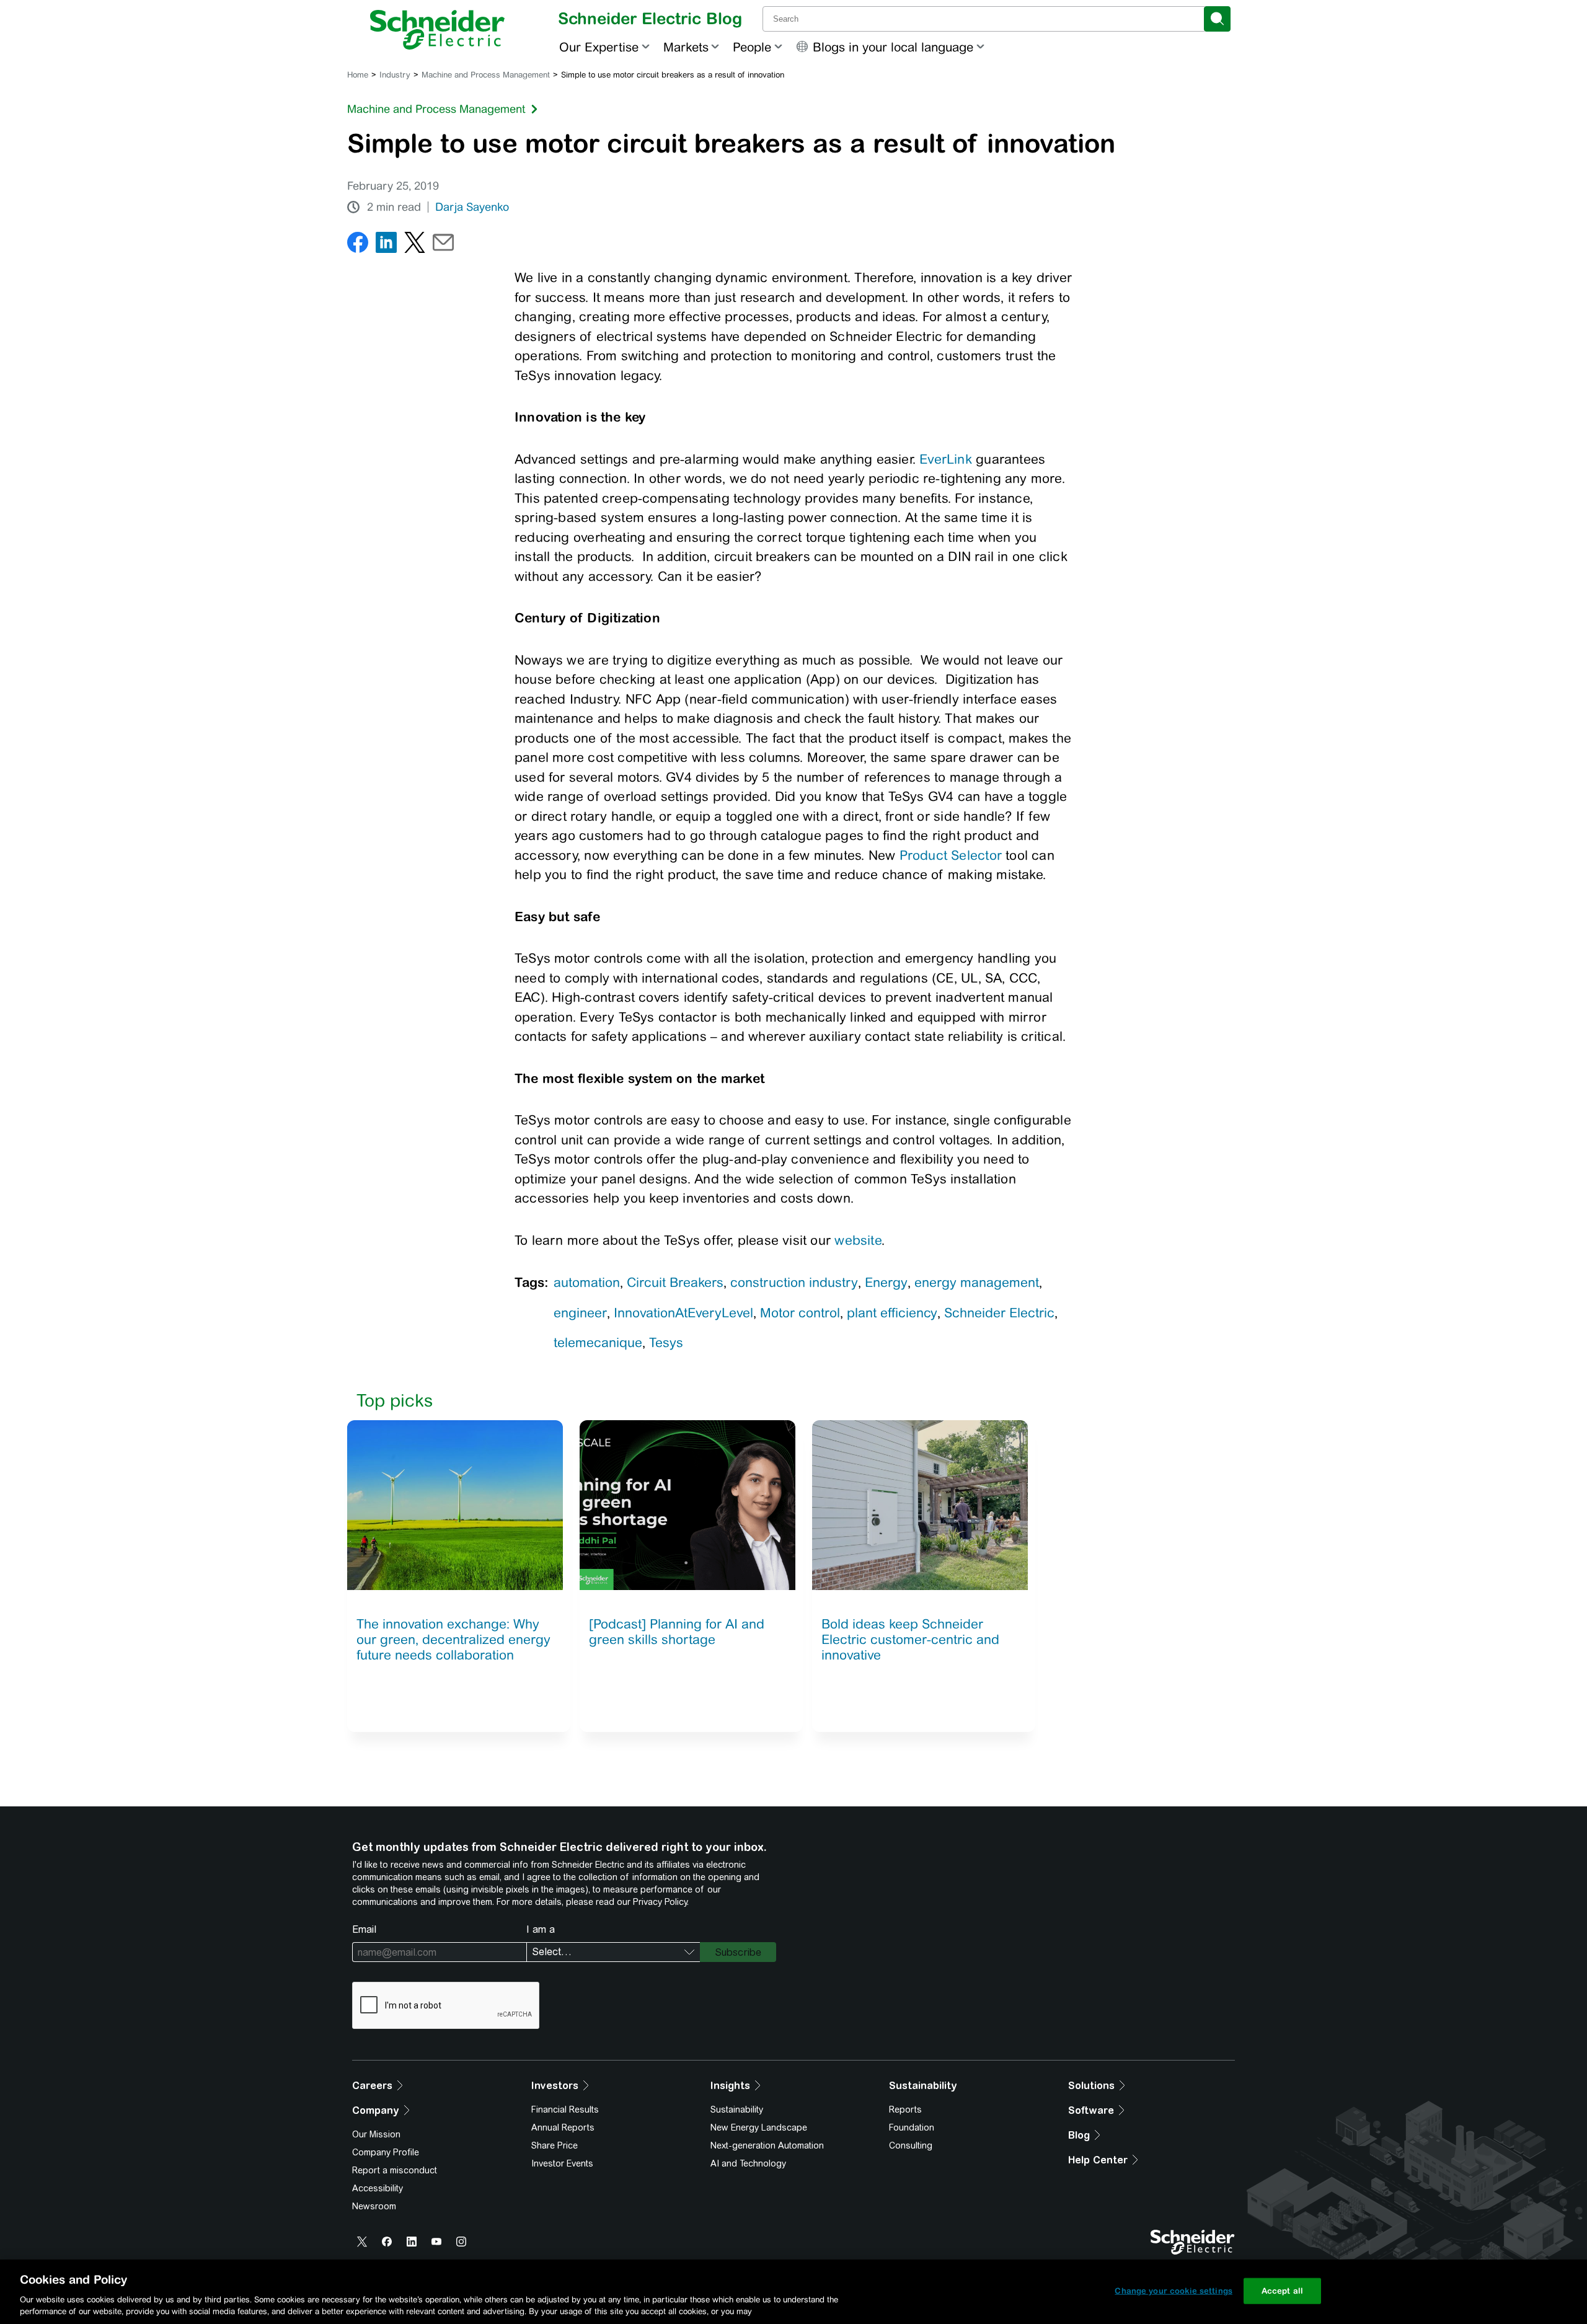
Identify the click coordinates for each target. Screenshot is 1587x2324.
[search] (1217, 19)
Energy (886, 1282)
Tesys (666, 1342)
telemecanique (598, 1342)
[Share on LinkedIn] (386, 245)
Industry (395, 75)
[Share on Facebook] (358, 245)
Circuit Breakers (675, 1282)
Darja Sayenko (472, 207)
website (858, 1240)
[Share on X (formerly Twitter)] (415, 245)
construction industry (794, 1282)
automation (587, 1282)
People (752, 47)
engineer (580, 1313)
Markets (686, 47)
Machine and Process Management (486, 75)
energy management (977, 1282)
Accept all (1282, 2291)
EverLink (946, 459)
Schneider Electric (999, 1313)
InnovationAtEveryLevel (683, 1313)
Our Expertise (599, 47)
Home (358, 75)
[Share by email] (443, 245)
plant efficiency (892, 1313)
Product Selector (951, 855)
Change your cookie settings (1174, 2291)
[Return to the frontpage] (437, 30)
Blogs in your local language (893, 47)
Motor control (800, 1313)
